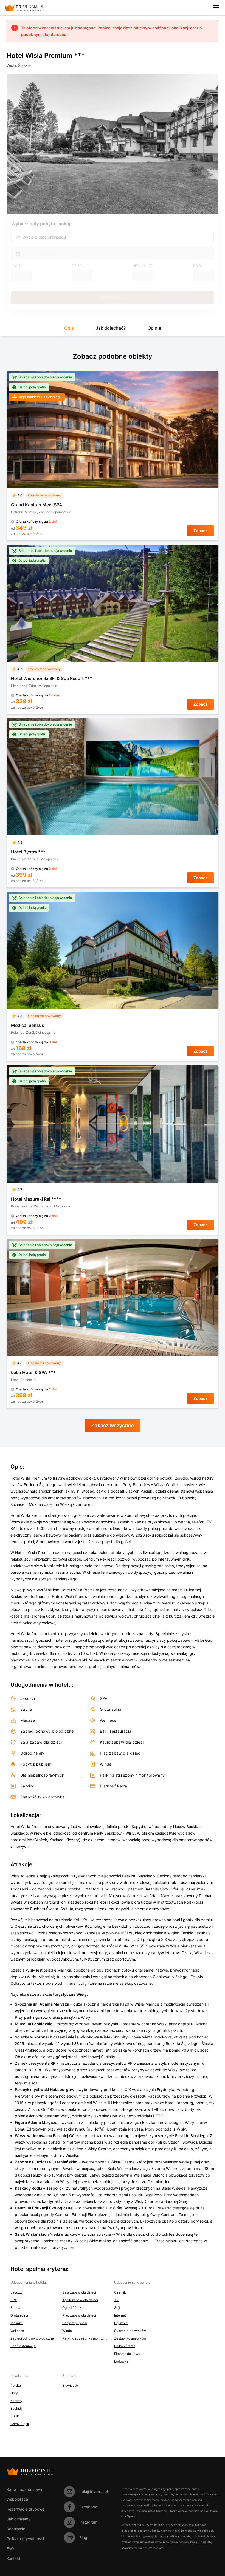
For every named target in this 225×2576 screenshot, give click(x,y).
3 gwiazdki (71, 2385)
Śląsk (15, 2416)
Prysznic (121, 2323)
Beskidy (17, 2408)
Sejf (117, 2308)
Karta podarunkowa (24, 2489)
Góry (14, 2393)
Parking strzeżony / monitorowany (85, 2338)
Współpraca (17, 2499)
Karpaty (16, 2401)
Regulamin (16, 2529)
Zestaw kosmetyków (130, 2338)
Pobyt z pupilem (75, 2323)
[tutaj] (202, 2542)
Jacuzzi (17, 2292)
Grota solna (19, 2315)
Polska (16, 2385)
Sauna (15, 2308)
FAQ (10, 2548)
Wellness (17, 2331)
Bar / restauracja (23, 2346)
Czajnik (120, 2292)
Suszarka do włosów (130, 2331)
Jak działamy (19, 2519)
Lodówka (121, 2361)
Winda (67, 2331)
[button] (69, 330)
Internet (120, 2315)
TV (116, 2300)
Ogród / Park (72, 2308)
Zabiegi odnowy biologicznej (33, 2338)
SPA (14, 2300)
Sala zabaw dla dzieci (79, 2292)
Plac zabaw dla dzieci (79, 2315)
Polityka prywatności (25, 2539)
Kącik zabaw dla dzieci (80, 2300)
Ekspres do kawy (127, 2354)
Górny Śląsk (20, 2424)
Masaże (17, 2323)
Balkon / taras (125, 2346)
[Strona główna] (29, 8)
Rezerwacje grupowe (26, 2509)
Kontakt (13, 2558)
